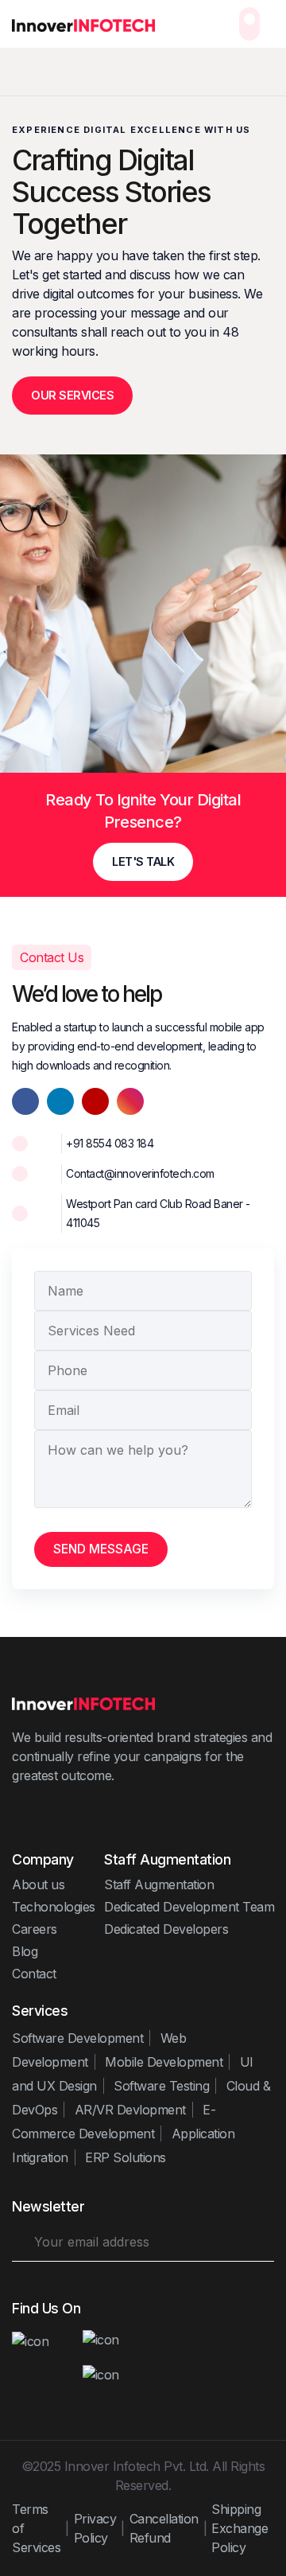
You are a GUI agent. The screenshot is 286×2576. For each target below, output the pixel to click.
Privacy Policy (95, 2528)
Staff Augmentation (159, 1884)
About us (38, 1884)
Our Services (72, 395)
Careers (35, 1929)
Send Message (101, 1549)
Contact (34, 1974)
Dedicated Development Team (189, 1907)
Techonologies (54, 1907)
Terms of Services (36, 2528)
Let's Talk (143, 861)
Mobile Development (164, 2062)
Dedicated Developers (166, 1929)
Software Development (77, 2038)
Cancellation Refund (164, 2528)
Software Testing (161, 2086)
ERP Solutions (126, 2157)
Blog (25, 1951)
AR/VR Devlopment (130, 2110)
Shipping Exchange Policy (240, 2528)
